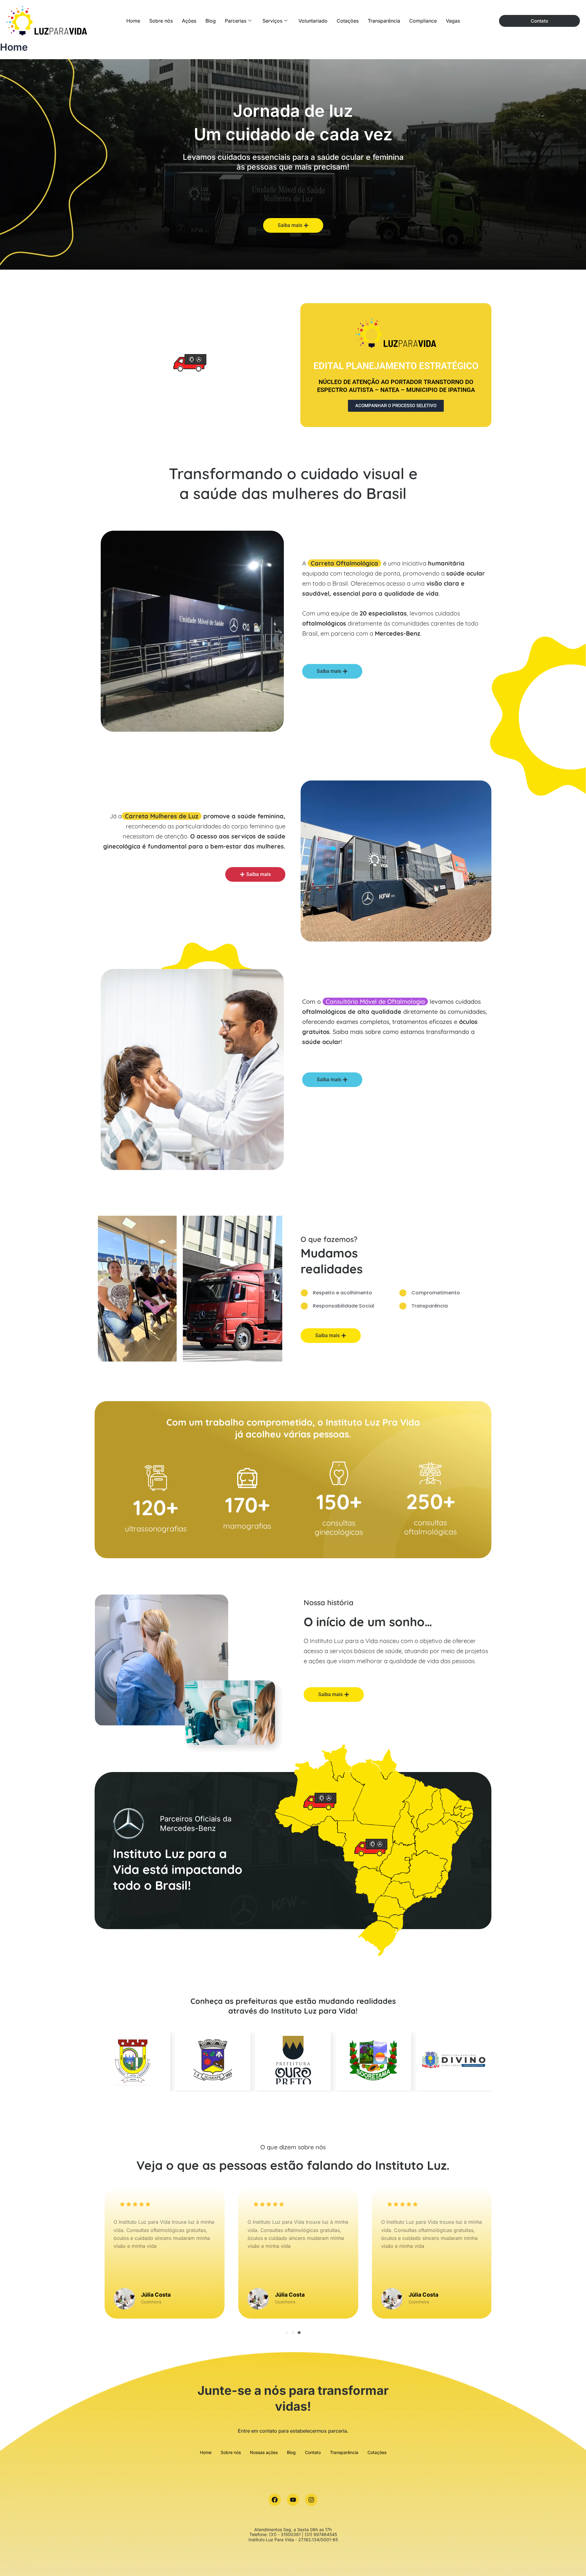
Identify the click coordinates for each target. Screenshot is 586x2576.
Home (133, 21)
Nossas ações (264, 2452)
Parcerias (236, 21)
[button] (287, 2333)
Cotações (348, 21)
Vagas (453, 21)
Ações (189, 21)
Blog (211, 21)
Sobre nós (161, 21)
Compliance (423, 21)
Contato (313, 2452)
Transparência (384, 21)
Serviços (272, 21)
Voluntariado (313, 21)
